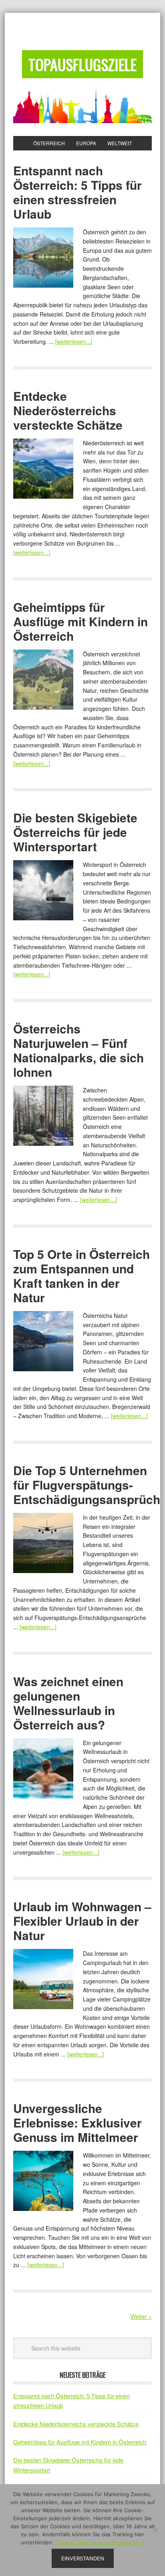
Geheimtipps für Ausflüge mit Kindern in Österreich (80, 621)
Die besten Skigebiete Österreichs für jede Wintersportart (75, 832)
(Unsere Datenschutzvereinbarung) (100, 2542)
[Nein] (155, 2530)
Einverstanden (83, 2558)
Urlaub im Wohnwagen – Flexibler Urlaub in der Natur (82, 1921)
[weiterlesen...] (74, 341)
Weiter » (141, 2316)
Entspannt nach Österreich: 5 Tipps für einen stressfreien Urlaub (77, 192)
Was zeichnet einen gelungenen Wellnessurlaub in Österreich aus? (68, 1703)
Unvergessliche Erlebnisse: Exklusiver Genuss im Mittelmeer (77, 2122)
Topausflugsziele (82, 64)
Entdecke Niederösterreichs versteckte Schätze (68, 410)
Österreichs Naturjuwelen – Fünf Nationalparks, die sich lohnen (78, 1050)
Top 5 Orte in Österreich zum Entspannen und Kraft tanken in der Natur (81, 1276)
